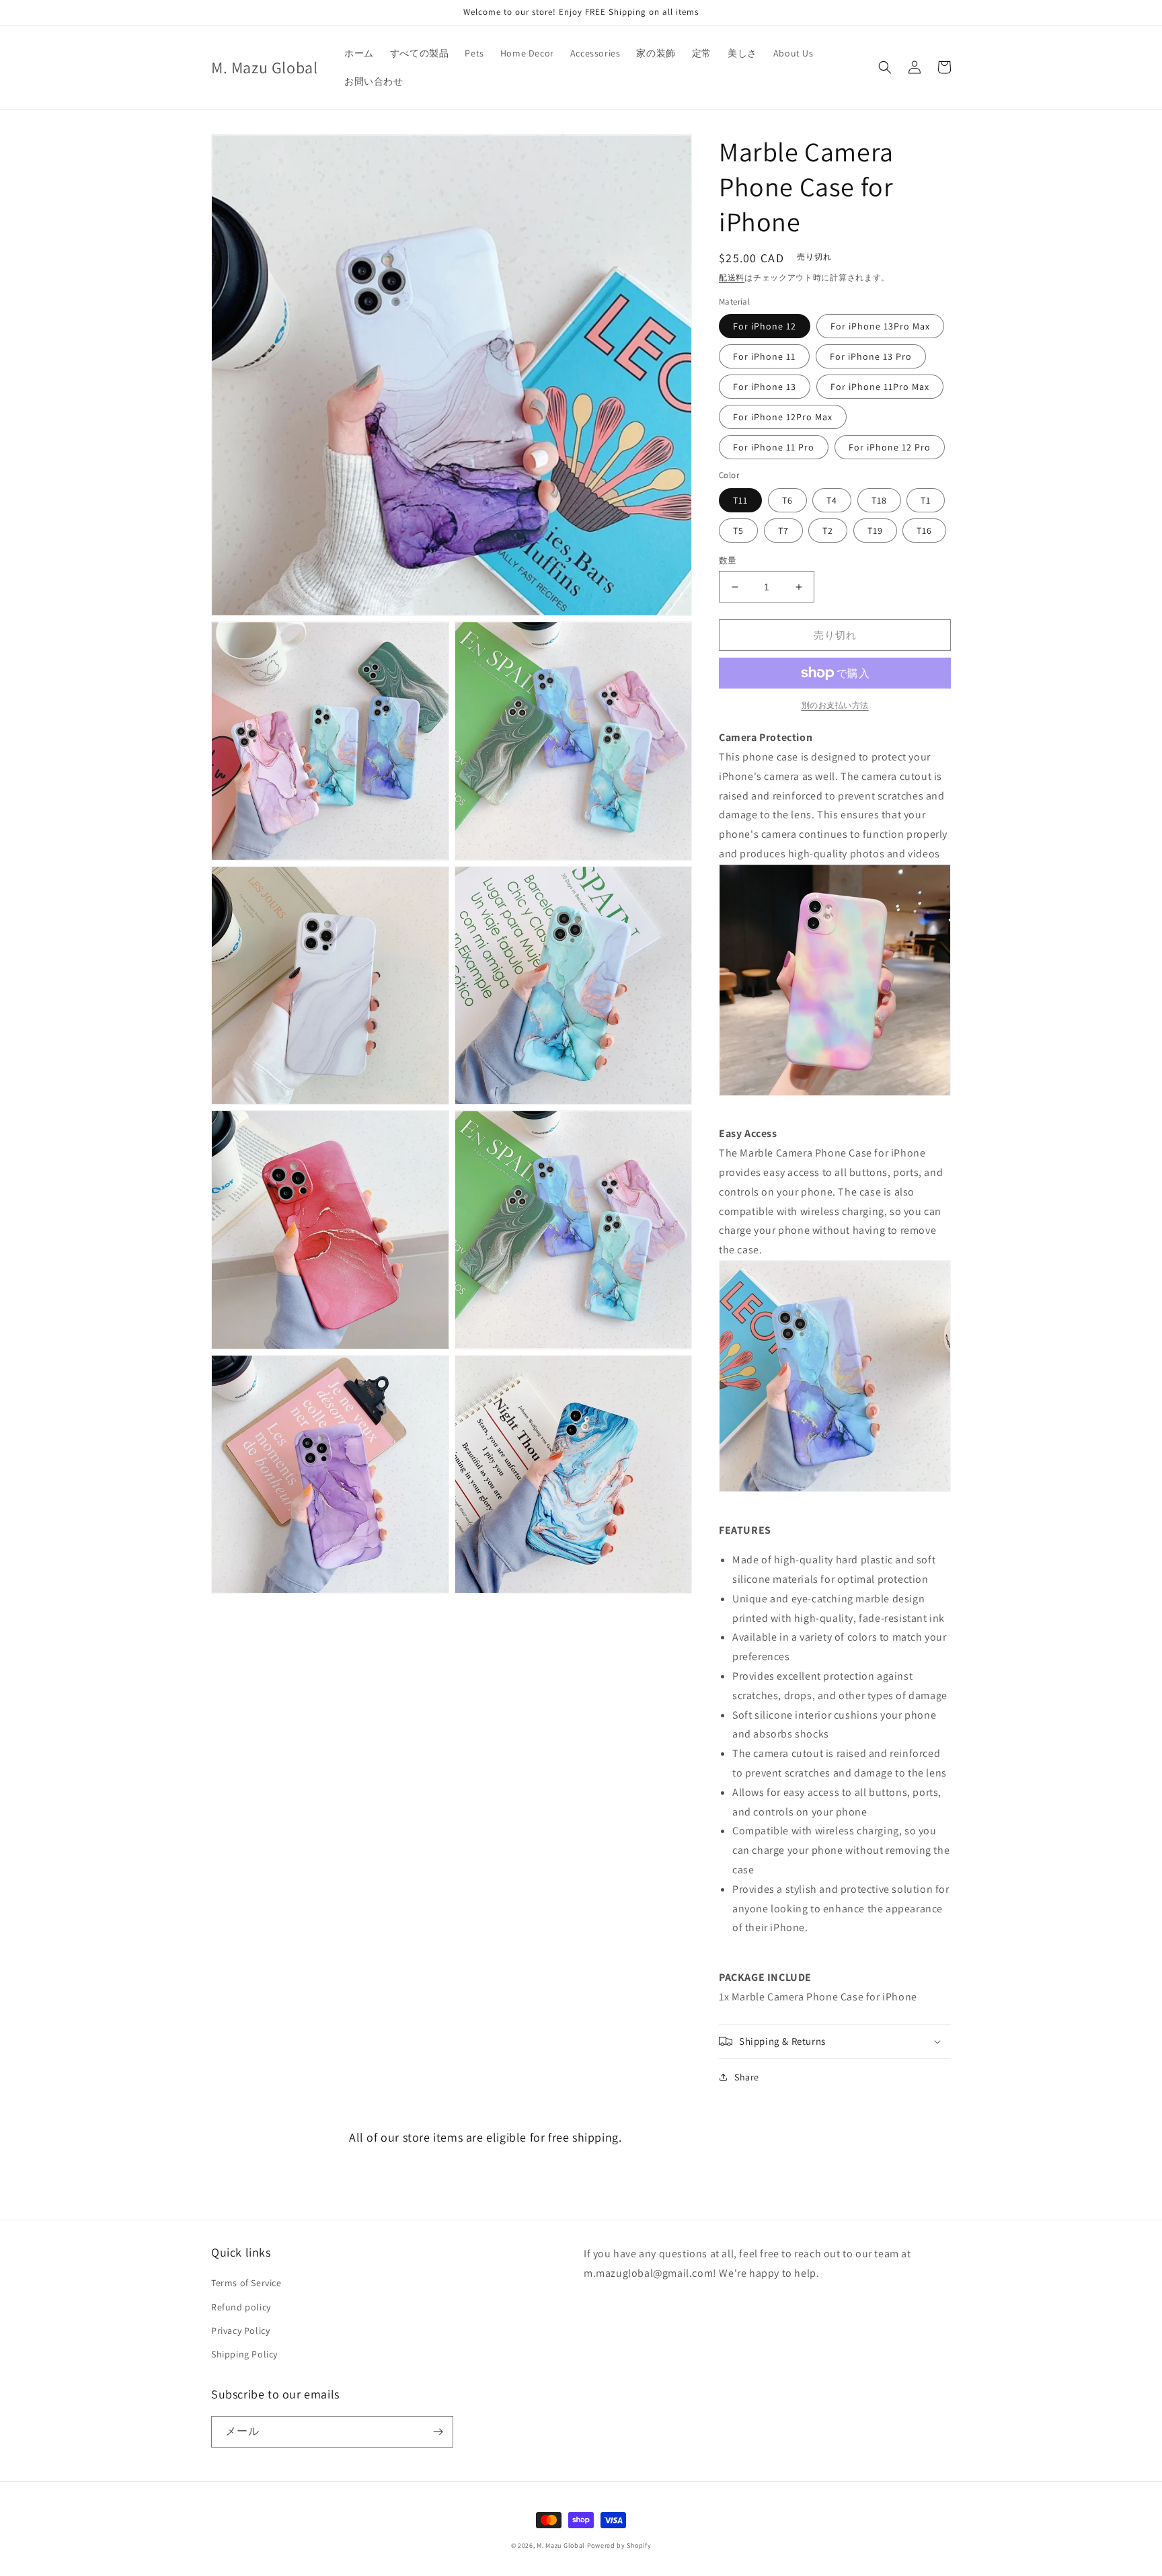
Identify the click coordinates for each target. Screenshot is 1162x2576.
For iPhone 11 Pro (774, 447)
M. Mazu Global (561, 2545)
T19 (875, 531)
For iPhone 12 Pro (890, 447)
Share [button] (747, 2077)
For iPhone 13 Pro (871, 356)
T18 (879, 500)
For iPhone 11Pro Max (880, 387)
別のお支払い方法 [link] (835, 705)
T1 (926, 500)
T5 (738, 531)
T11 (740, 500)
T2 (828, 531)
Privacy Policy (240, 2331)
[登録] (438, 2432)
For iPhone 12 (765, 326)
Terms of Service (246, 2283)
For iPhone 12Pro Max (783, 417)
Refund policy (241, 2307)
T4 (832, 500)
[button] (885, 67)
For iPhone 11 (764, 356)
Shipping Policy (244, 2354)
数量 (728, 560)
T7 (783, 531)
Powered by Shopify (619, 2545)
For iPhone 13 (765, 387)
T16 (924, 531)
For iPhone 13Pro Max (880, 326)
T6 (787, 500)
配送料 (732, 277)
